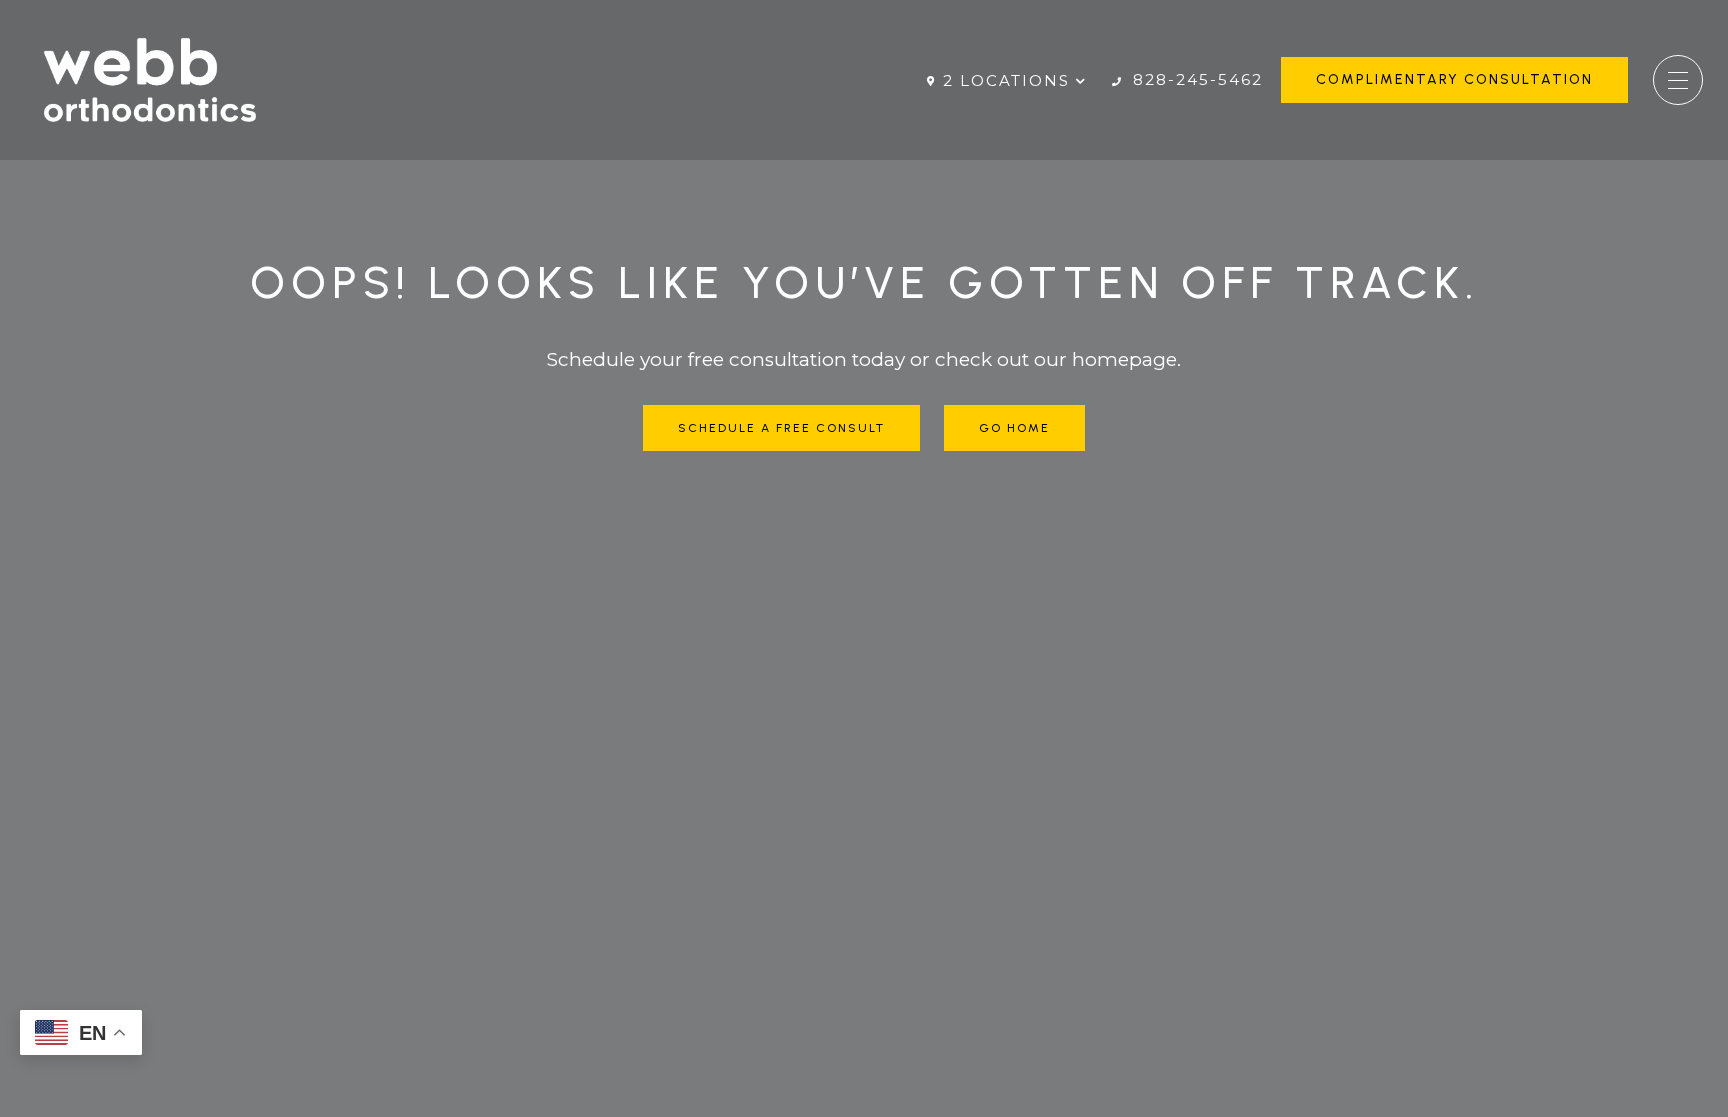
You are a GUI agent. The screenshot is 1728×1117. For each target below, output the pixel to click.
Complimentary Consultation (1454, 79)
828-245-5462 (1195, 79)
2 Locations (1006, 80)
